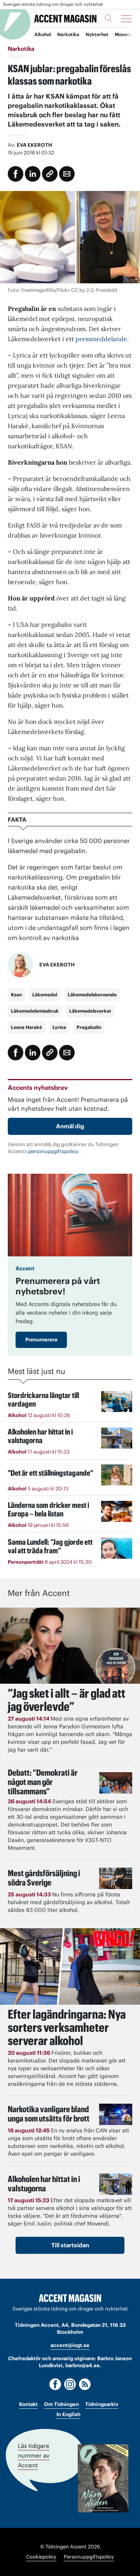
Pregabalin (89, 1027)
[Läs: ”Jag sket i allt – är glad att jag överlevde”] (70, 1646)
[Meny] (126, 19)
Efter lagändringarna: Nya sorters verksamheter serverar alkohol (67, 2027)
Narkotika (68, 34)
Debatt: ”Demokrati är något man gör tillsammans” (43, 1782)
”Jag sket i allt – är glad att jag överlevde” (66, 1700)
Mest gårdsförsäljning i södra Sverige (44, 1878)
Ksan (16, 995)
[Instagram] (70, 2384)
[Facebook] (55, 2384)
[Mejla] (67, 174)
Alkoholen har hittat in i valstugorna (44, 2184)
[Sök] (108, 18)
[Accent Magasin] (65, 18)
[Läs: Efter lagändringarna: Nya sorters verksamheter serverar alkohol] (70, 1966)
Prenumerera (41, 1340)
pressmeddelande (101, 339)
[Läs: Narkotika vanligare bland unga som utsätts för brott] (116, 2114)
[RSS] (85, 2384)
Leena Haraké (26, 1027)
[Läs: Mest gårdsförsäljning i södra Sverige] (116, 1878)
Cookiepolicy (41, 2557)
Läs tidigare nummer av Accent (34, 2455)
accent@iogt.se (70, 2345)
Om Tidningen (61, 2404)
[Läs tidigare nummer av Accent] (103, 2478)
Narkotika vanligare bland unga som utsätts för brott (49, 2114)
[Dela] (33, 174)
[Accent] (70, 2298)
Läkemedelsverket (90, 1011)
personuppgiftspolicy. (54, 1151)
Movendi (124, 34)
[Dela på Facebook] (16, 174)
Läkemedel (45, 995)
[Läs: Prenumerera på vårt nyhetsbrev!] (70, 1215)
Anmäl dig (70, 1126)
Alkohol (43, 34)
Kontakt (28, 2404)
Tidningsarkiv (102, 2404)
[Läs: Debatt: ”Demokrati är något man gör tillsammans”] (116, 1783)
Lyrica (59, 1027)
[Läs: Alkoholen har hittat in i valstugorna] (116, 2184)
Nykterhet (97, 34)
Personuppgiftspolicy (89, 2557)
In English (68, 2414)
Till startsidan (70, 2245)
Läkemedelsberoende (92, 995)
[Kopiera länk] (50, 174)
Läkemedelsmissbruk (35, 1011)
